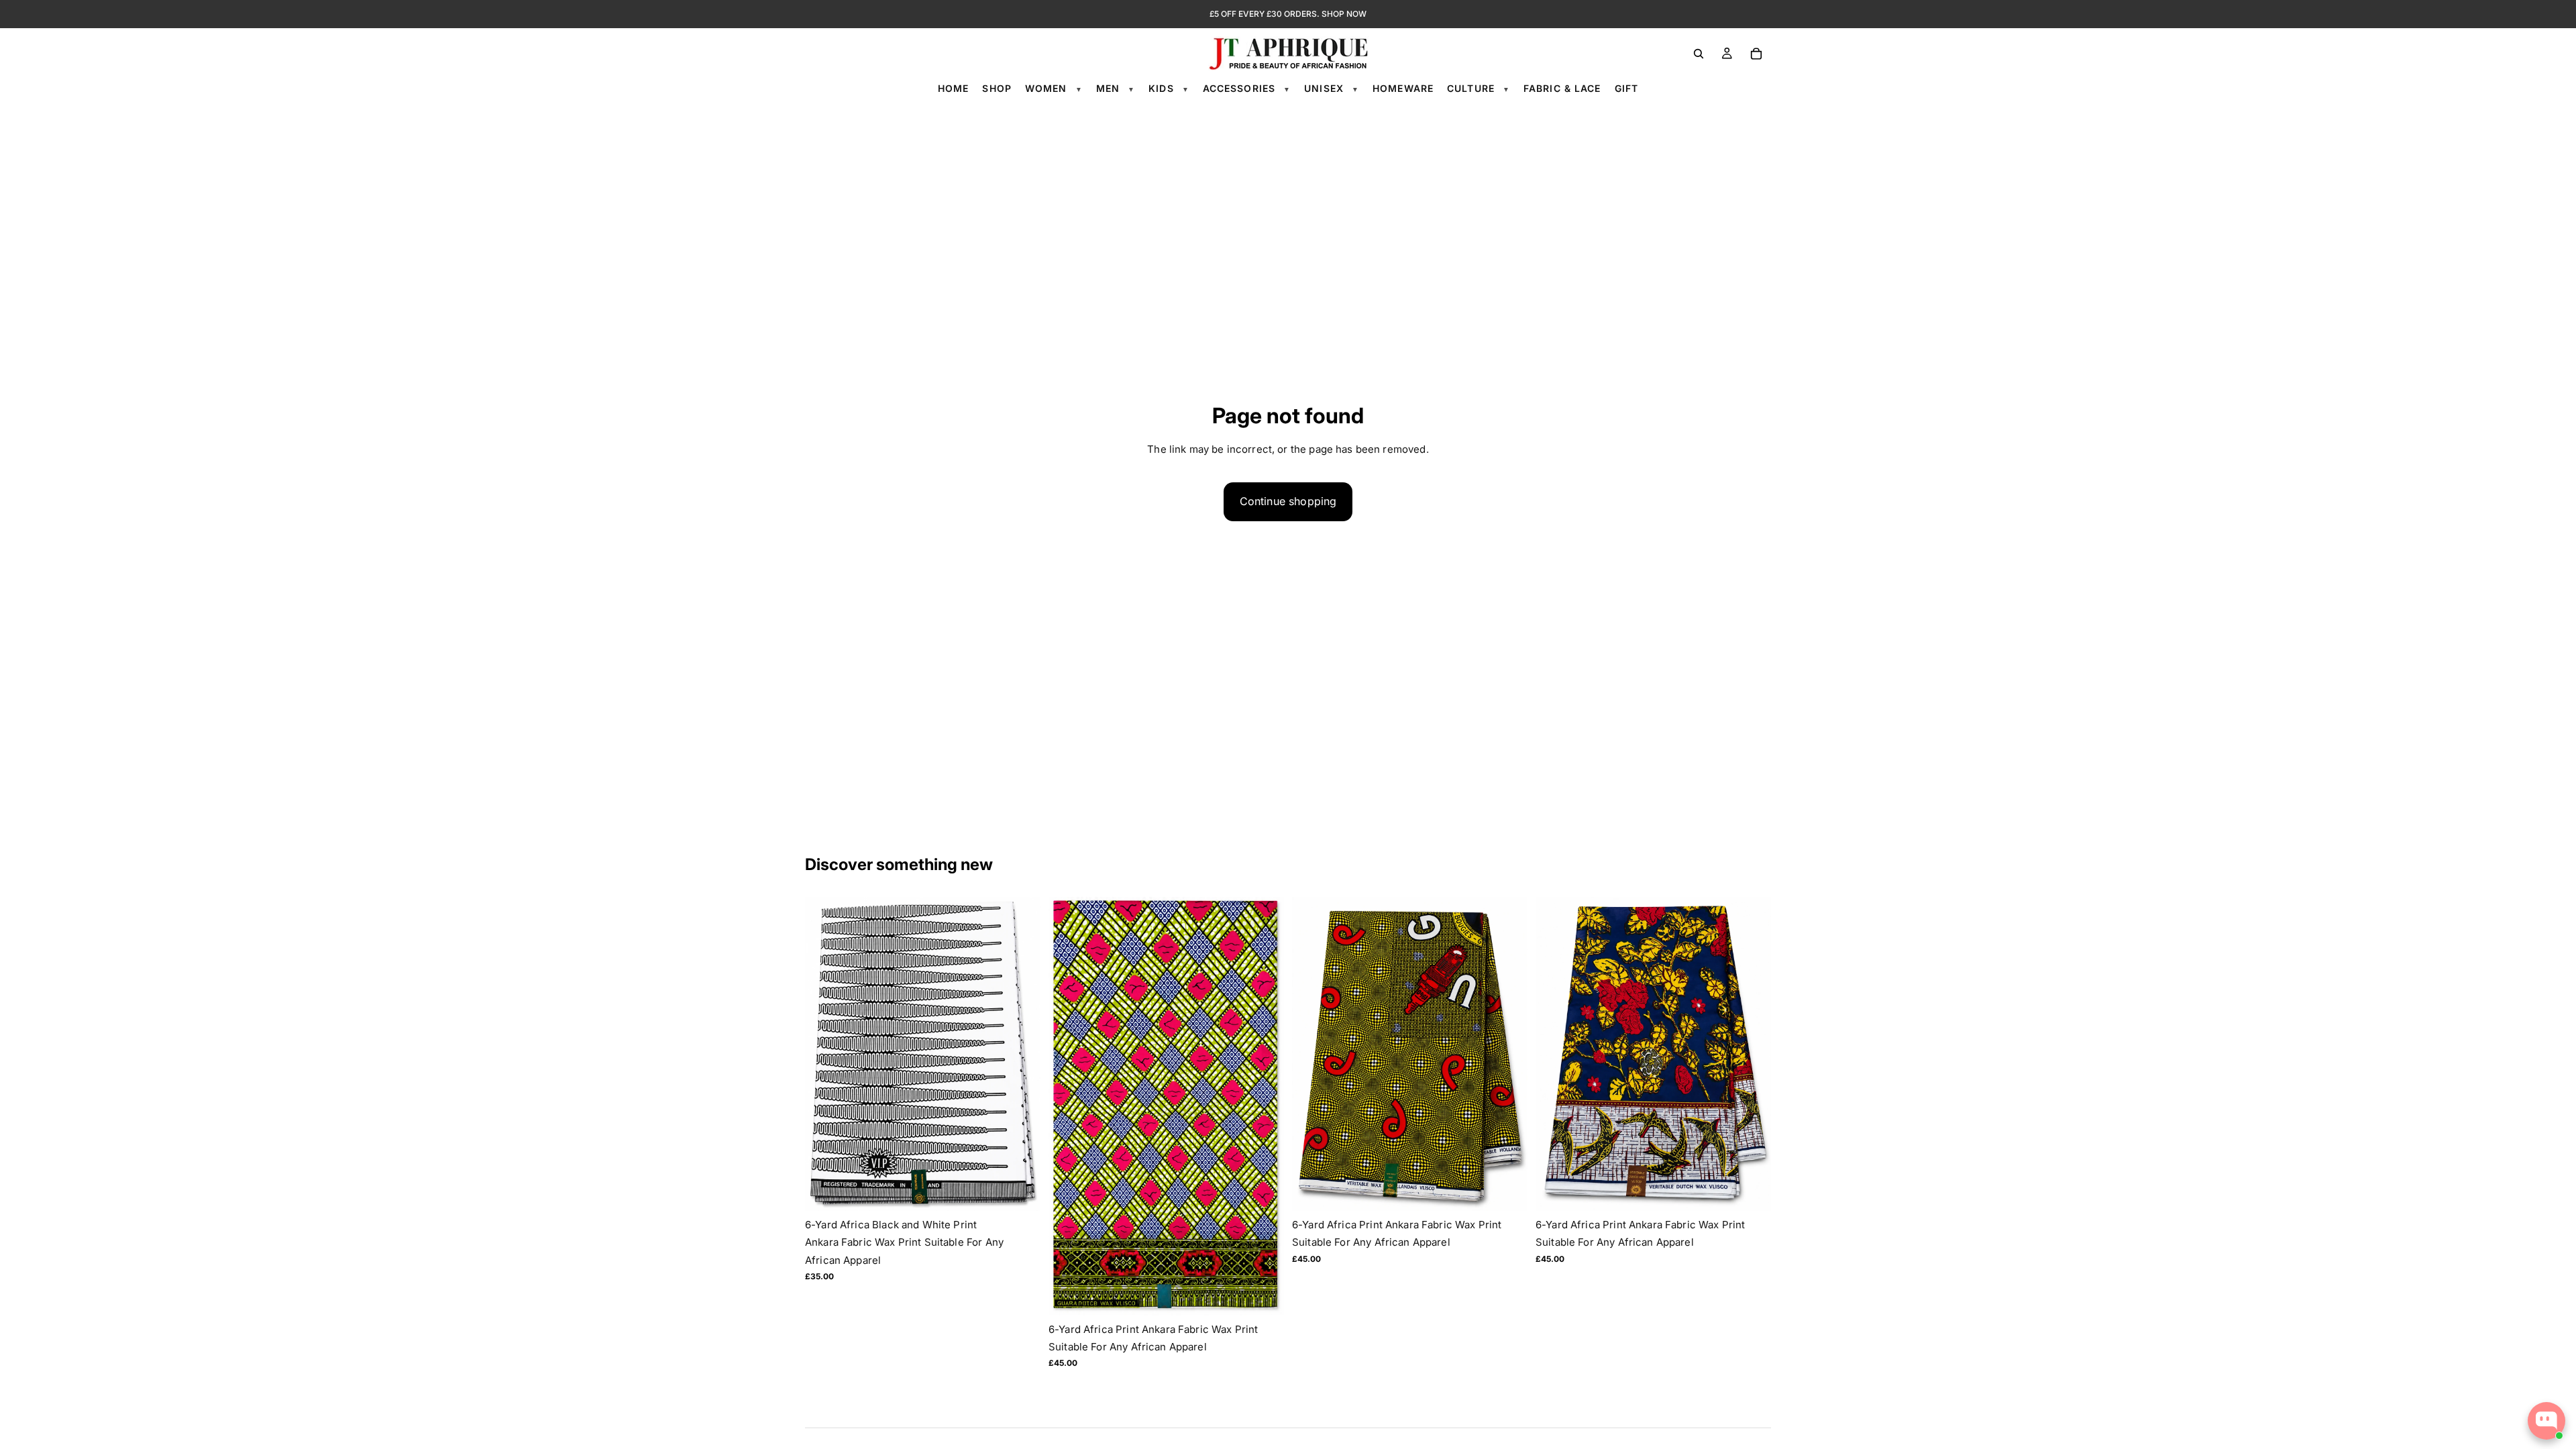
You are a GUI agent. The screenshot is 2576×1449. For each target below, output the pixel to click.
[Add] (1020, 1190)
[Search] (1699, 54)
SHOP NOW (1344, 14)
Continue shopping (1288, 501)
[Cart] (1756, 54)
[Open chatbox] (2546, 1421)
